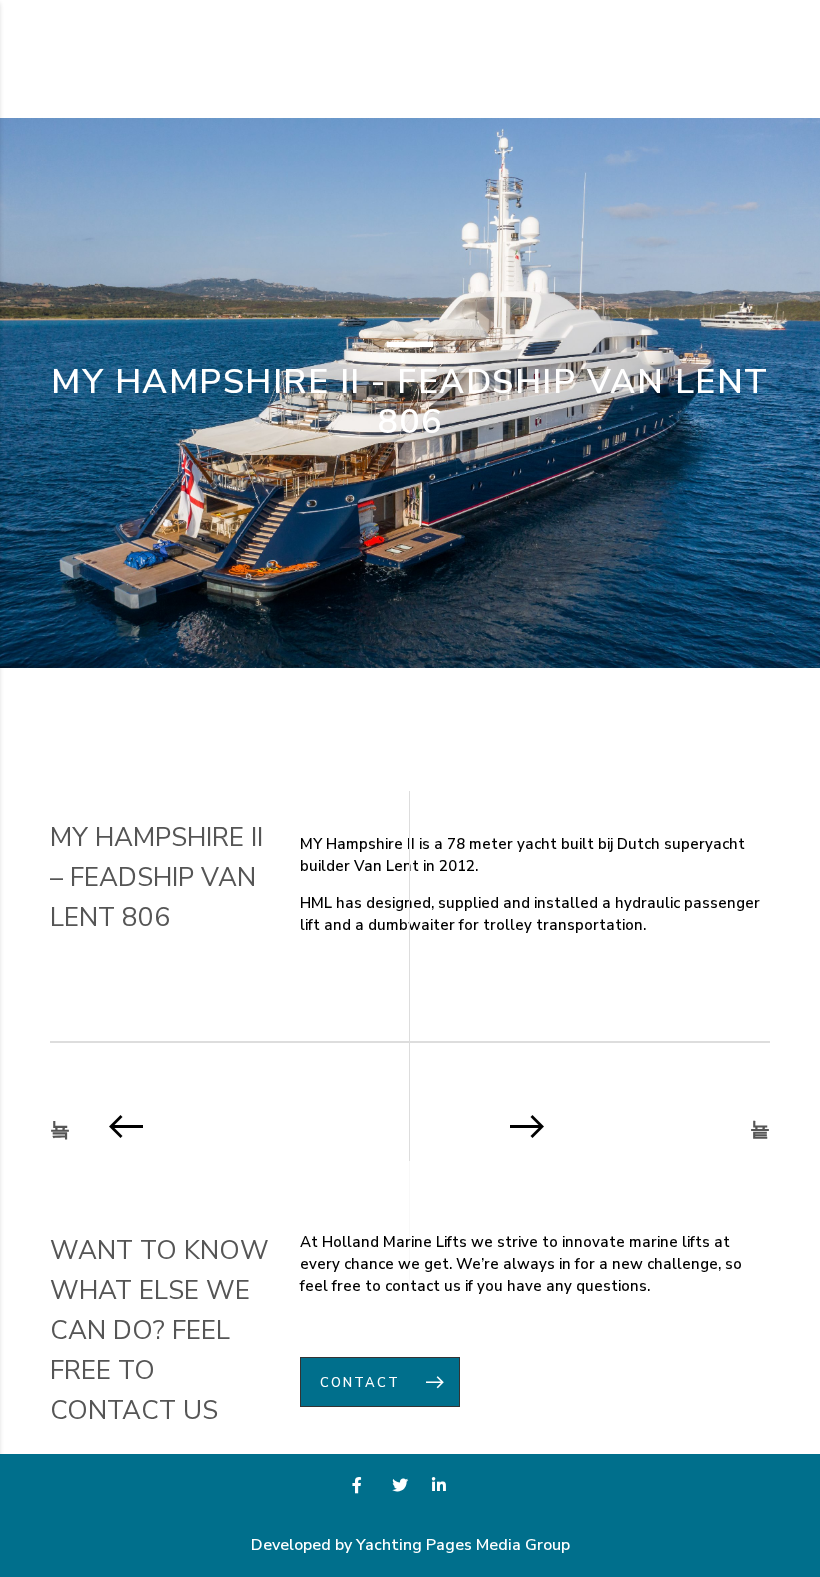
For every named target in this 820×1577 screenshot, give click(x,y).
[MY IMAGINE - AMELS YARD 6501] (597, 1125)
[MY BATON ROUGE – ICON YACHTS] (222, 1125)
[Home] (110, 58)
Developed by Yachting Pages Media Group (410, 1545)
